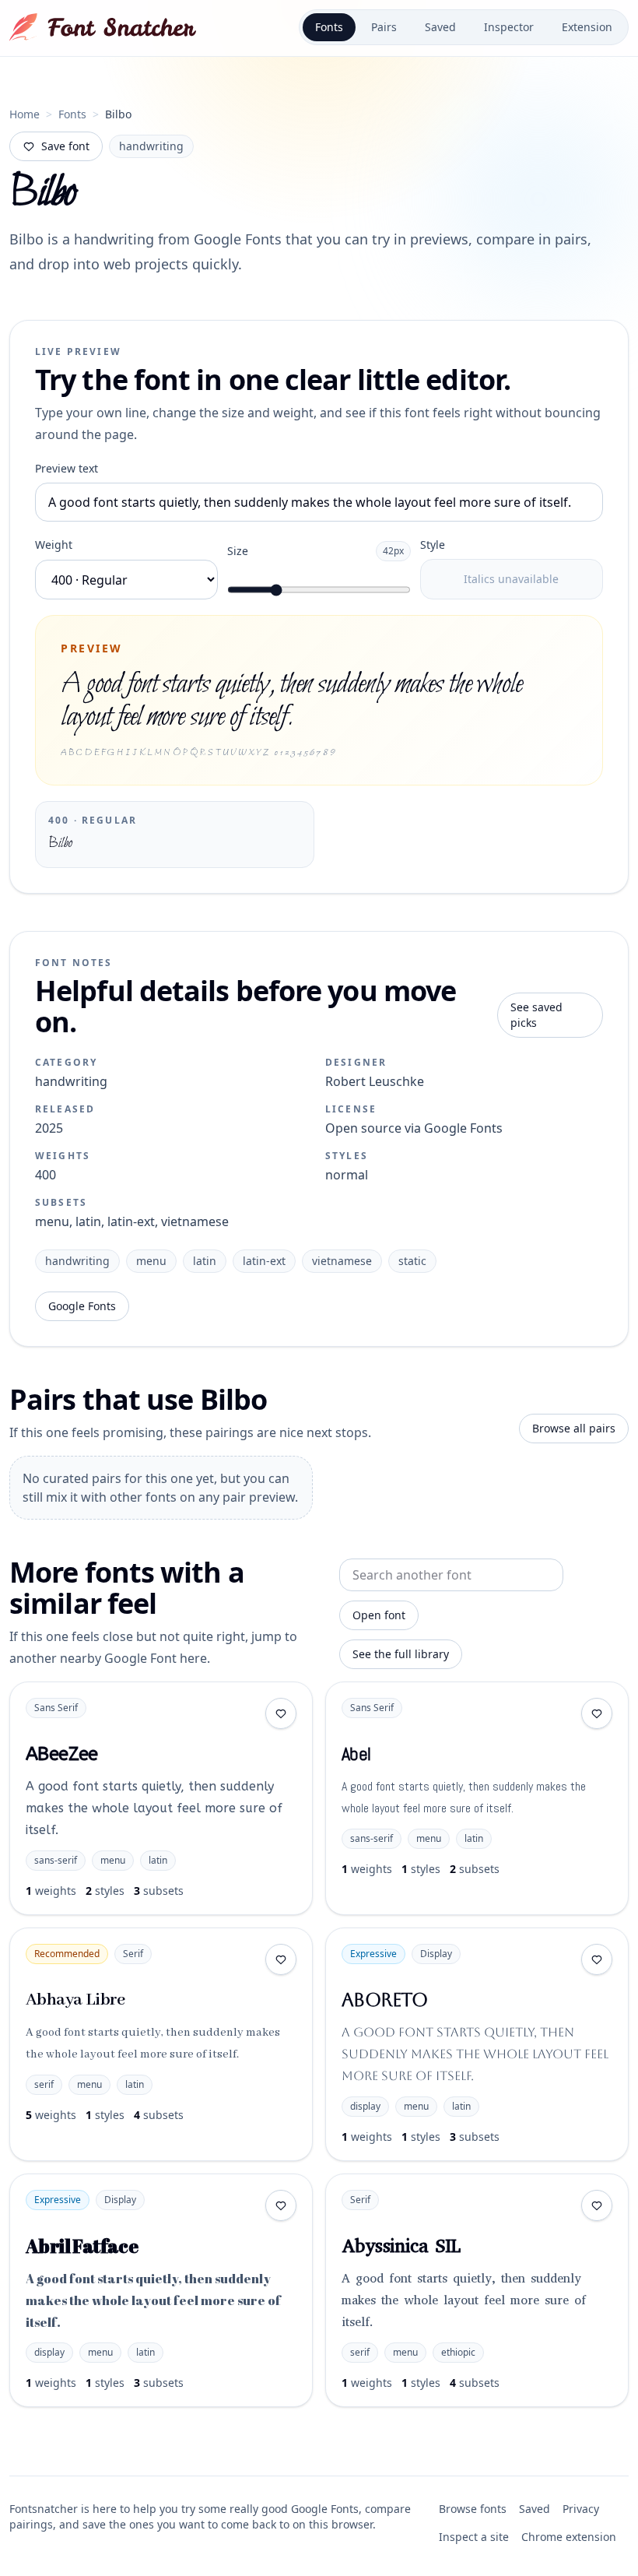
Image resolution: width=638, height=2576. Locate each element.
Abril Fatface (82, 2246)
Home (25, 114)
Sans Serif (56, 1708)
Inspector (509, 27)
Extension (587, 27)
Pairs (384, 27)
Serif (133, 1954)
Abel (356, 1754)
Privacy (581, 2509)
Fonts (329, 27)
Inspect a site (474, 2537)
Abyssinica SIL (401, 2246)
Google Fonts (82, 1306)
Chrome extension (569, 2537)
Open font (379, 1615)
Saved (440, 27)
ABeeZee (62, 1754)
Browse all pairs (574, 1428)
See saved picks (536, 1015)
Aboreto (385, 2000)
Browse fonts (473, 2509)
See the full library (401, 1654)
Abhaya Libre (75, 2000)
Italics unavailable (511, 579)
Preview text (67, 468)
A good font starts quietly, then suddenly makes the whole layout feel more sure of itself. (154, 1808)
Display (436, 1954)
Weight (54, 545)
